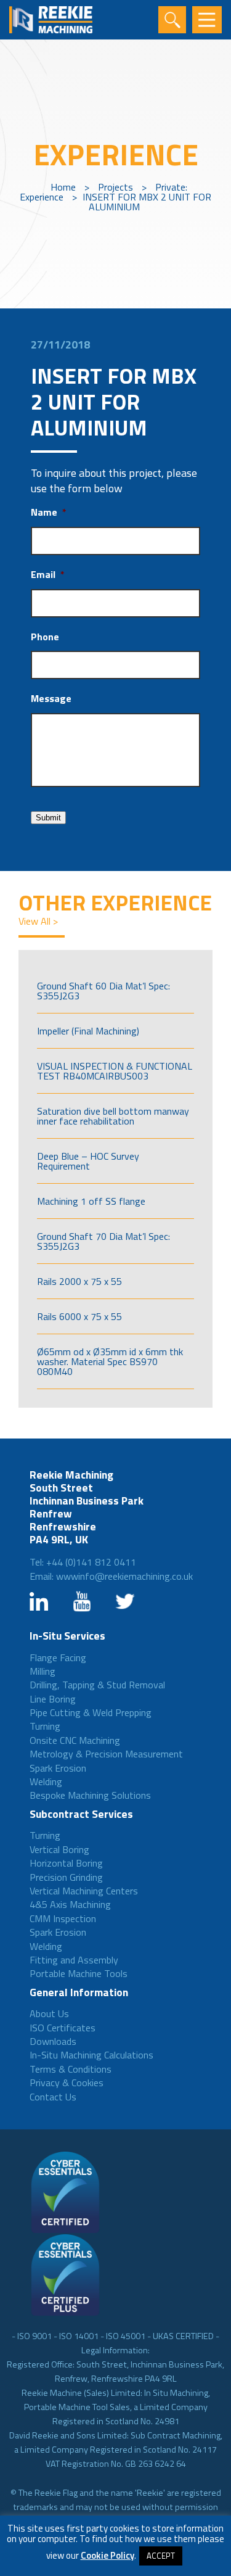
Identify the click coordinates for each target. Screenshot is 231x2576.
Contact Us (53, 2097)
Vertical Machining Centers (84, 1891)
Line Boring (53, 1699)
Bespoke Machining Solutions (90, 1795)
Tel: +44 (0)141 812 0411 (83, 1562)
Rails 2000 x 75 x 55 (79, 1281)
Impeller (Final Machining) (88, 1031)
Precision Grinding (66, 1877)
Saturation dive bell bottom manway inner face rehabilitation (113, 1116)
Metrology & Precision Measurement (106, 1754)
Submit (48, 818)
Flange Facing (58, 1657)
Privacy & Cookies (67, 2083)
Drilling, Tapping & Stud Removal (97, 1685)
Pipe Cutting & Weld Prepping (91, 1712)
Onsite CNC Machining (75, 1740)
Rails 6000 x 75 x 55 (79, 1316)
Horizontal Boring (66, 1863)
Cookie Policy (107, 2555)
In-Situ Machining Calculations (91, 2055)
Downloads (53, 2041)
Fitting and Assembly (74, 1960)
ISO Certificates (63, 2028)
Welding (46, 1781)
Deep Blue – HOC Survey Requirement (88, 1161)
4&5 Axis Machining (70, 1904)
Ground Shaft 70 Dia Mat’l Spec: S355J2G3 (103, 1241)
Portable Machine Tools (79, 1973)
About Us (49, 2013)
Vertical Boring (59, 1849)
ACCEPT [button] (161, 2556)
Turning (45, 1726)
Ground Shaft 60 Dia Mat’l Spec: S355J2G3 (103, 991)
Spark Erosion (58, 1768)
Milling (43, 1671)
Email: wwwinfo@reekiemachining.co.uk (111, 1576)
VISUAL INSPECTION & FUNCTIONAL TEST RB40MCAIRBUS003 (115, 1071)
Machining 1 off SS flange (91, 1201)
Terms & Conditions (71, 2069)
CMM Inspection (63, 1918)
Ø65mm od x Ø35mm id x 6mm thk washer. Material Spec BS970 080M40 (110, 1361)
